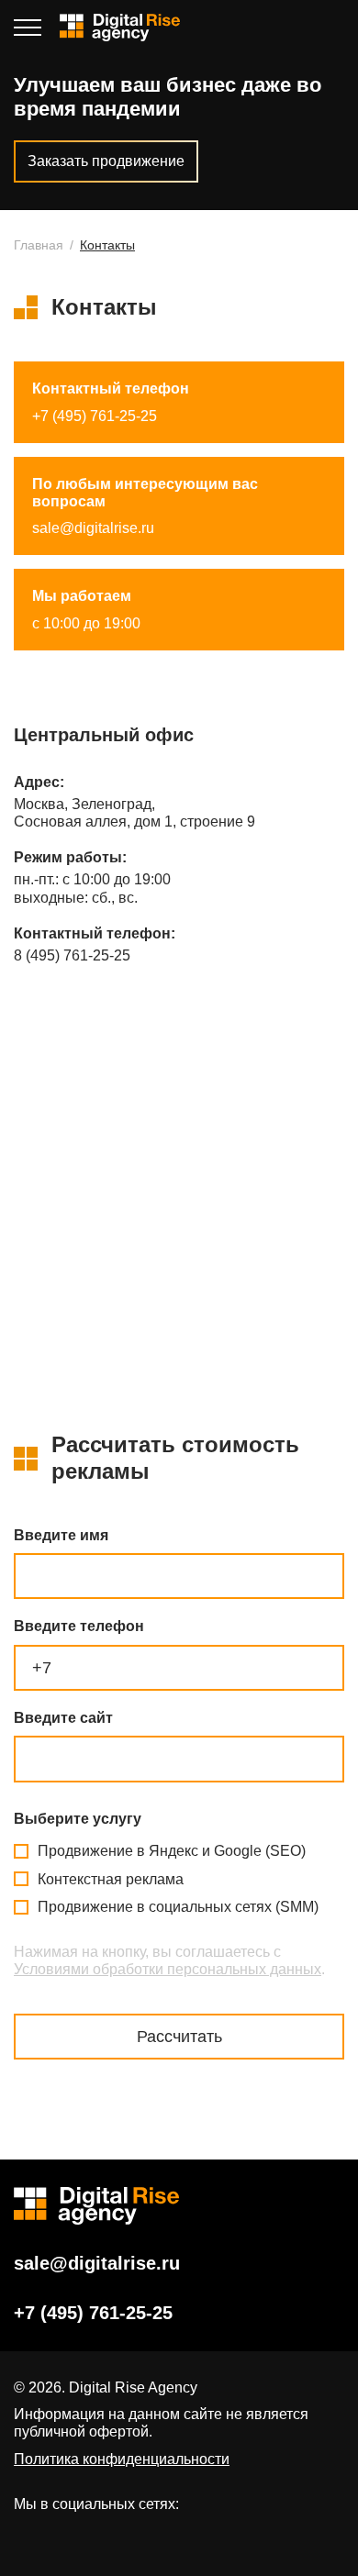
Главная (39, 245)
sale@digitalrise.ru (93, 528)
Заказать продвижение (106, 161)
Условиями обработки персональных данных (168, 1969)
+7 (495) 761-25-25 (334, 28)
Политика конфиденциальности (122, 2459)
